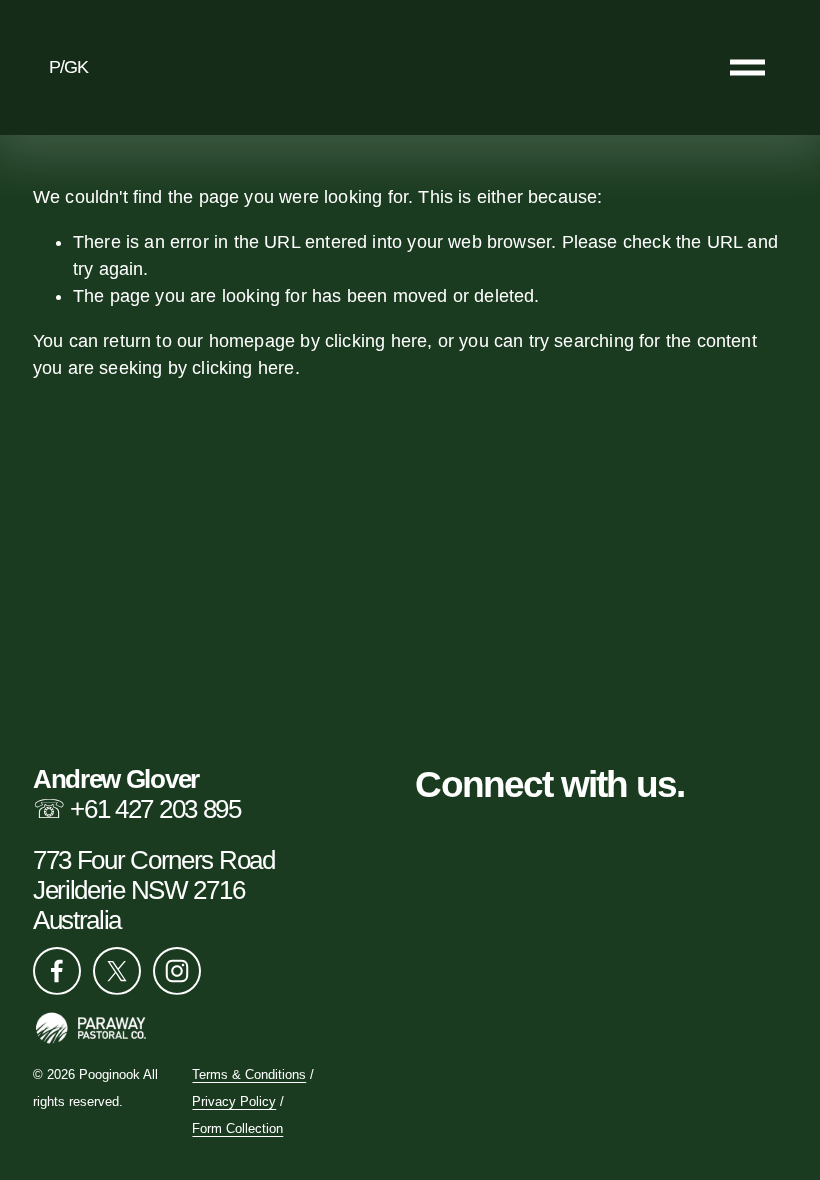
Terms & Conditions (249, 1075)
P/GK (68, 67)
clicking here (376, 341)
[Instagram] (177, 971)
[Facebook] (57, 971)
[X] (117, 971)
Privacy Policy (234, 1102)
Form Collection (237, 1129)
